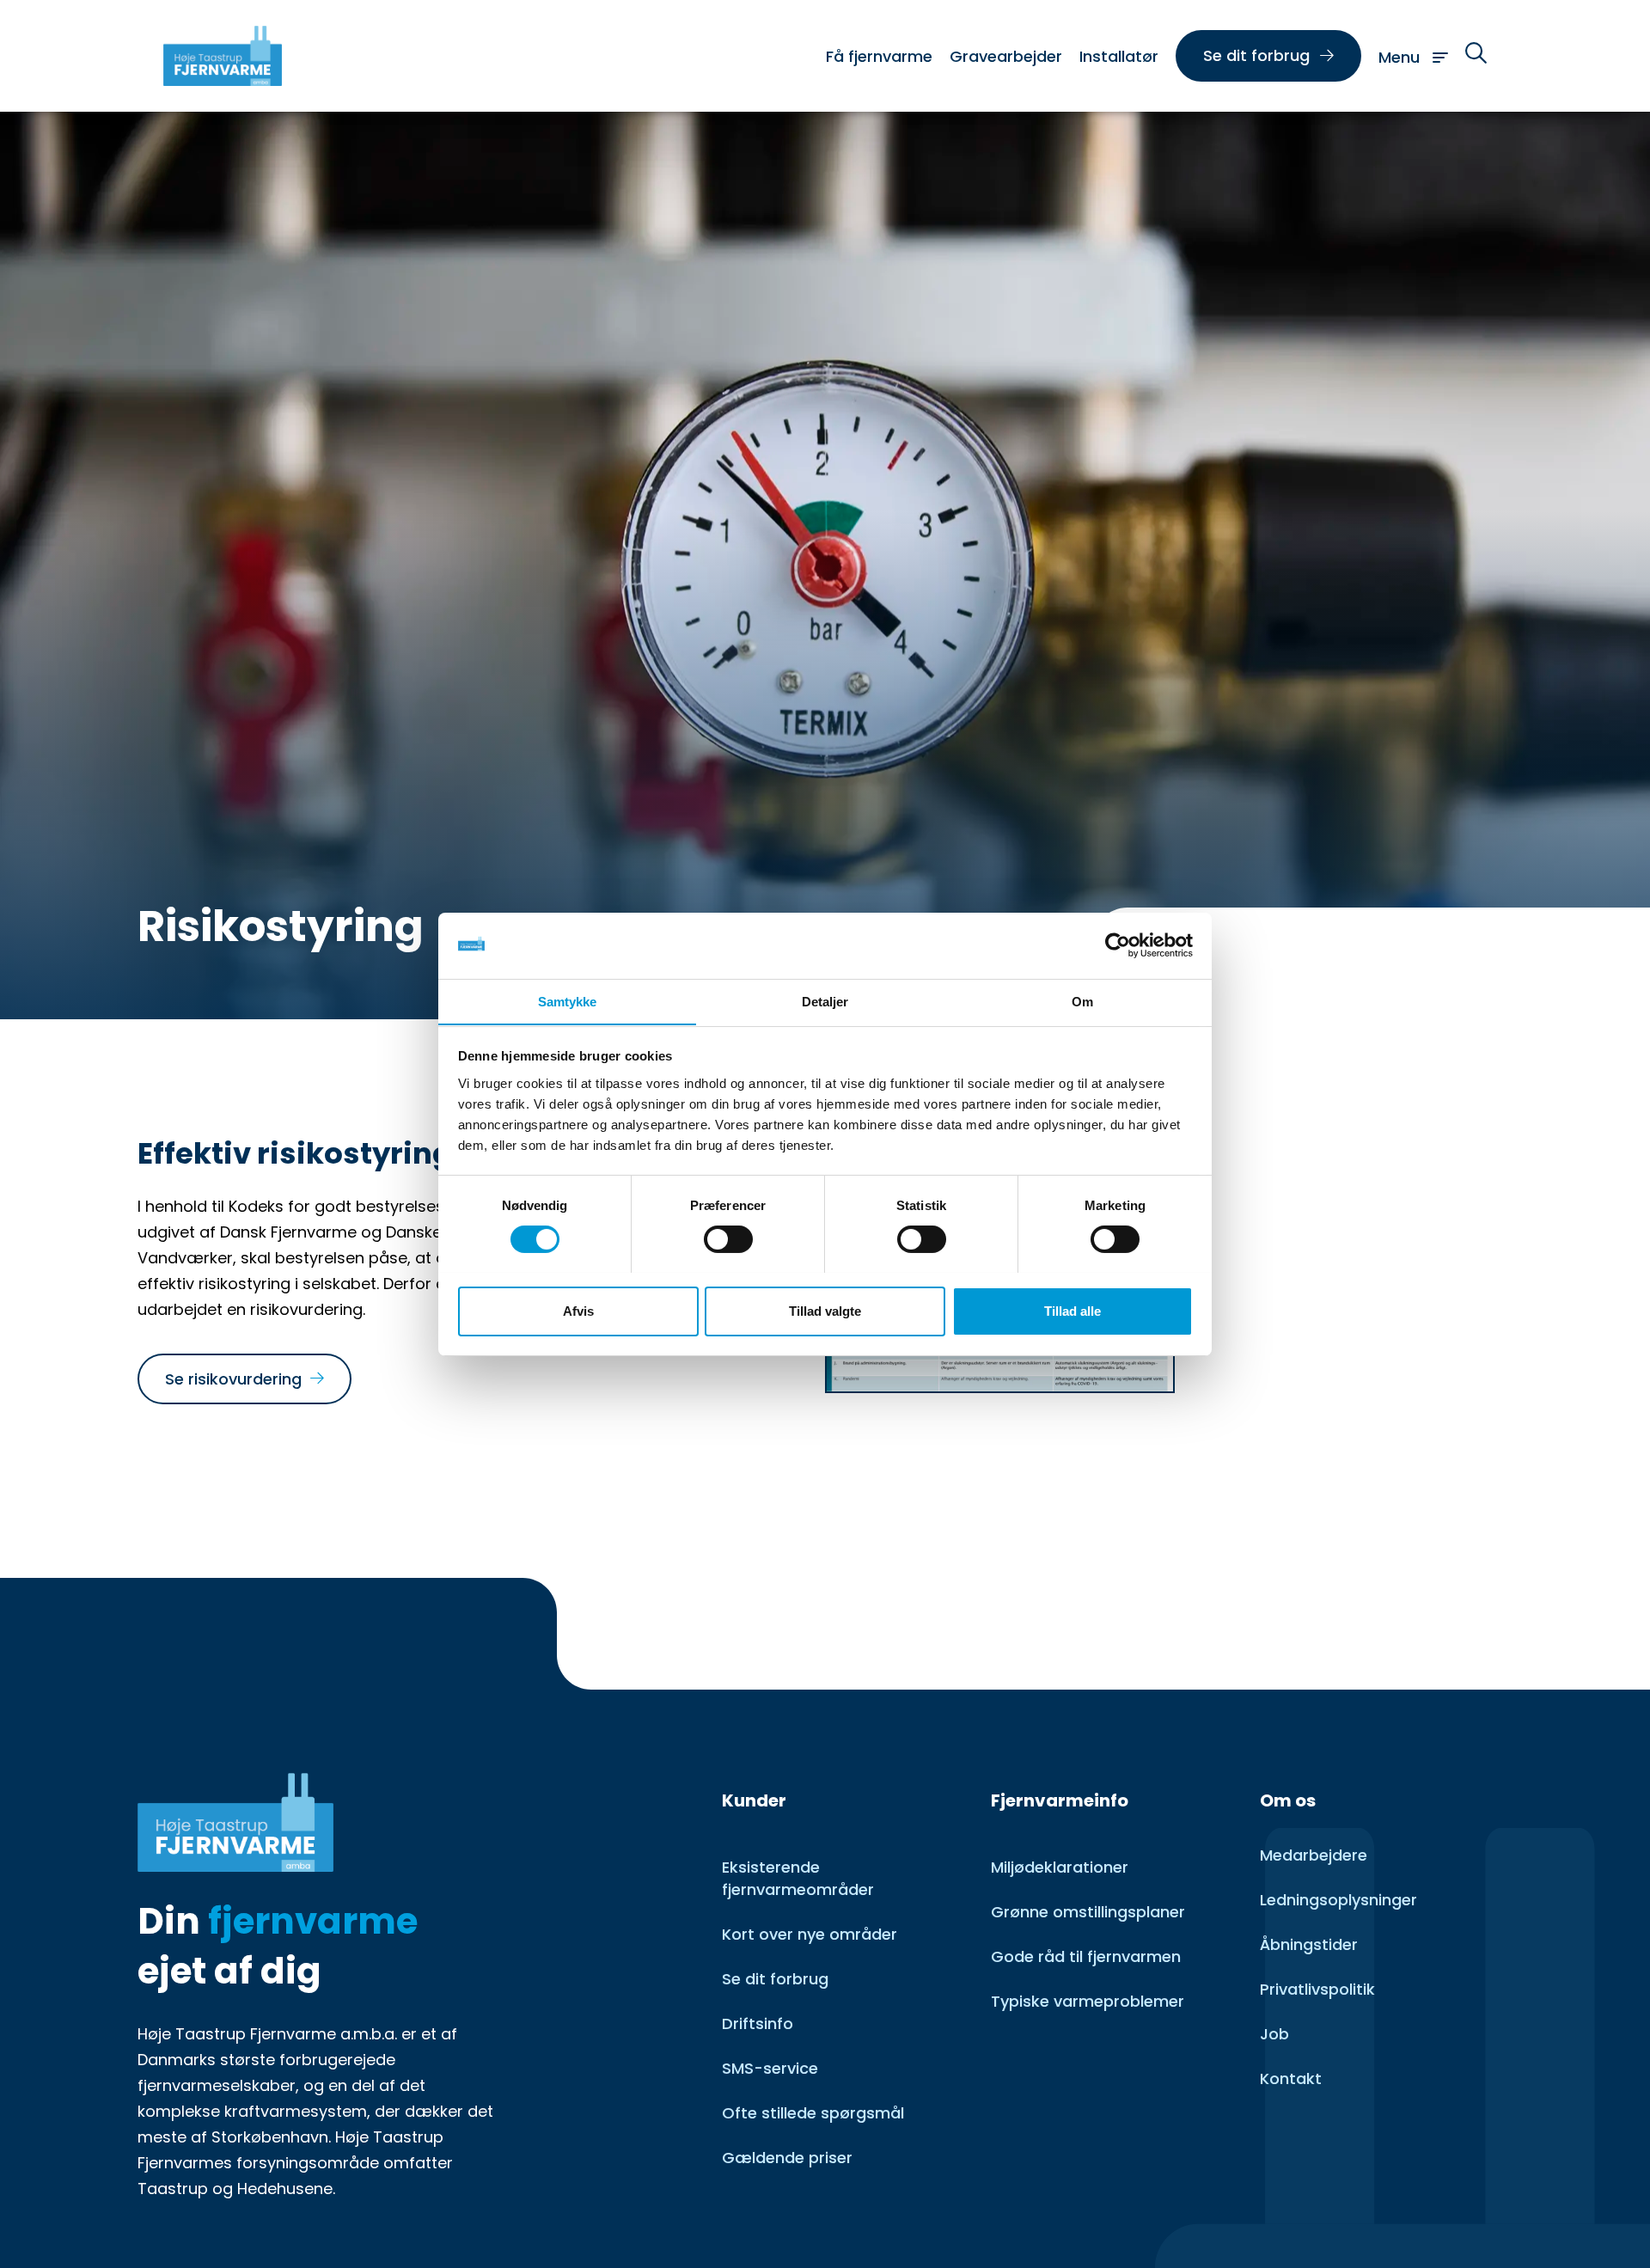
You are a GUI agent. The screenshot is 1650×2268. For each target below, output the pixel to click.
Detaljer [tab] (825, 1001)
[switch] (728, 1239)
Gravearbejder (1006, 56)
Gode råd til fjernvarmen (1086, 1956)
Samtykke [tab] (568, 1001)
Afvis (578, 1310)
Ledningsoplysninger (1338, 1900)
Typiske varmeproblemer (1088, 2001)
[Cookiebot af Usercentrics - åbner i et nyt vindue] (1118, 945)
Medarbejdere (1314, 1855)
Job (1274, 2034)
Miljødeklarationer (1060, 1867)
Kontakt (1291, 2078)
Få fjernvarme (879, 56)
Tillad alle (1072, 1310)
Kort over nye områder (810, 1934)
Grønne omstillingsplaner (1088, 1912)
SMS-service (770, 2068)
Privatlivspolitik (1317, 1989)
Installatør (1119, 56)
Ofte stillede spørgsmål (813, 2113)
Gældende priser (787, 2158)
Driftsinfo (758, 2023)
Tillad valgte (825, 1310)
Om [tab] (1082, 1001)
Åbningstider (1309, 1944)
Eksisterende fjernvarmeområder (798, 1878)
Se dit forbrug (775, 1979)
